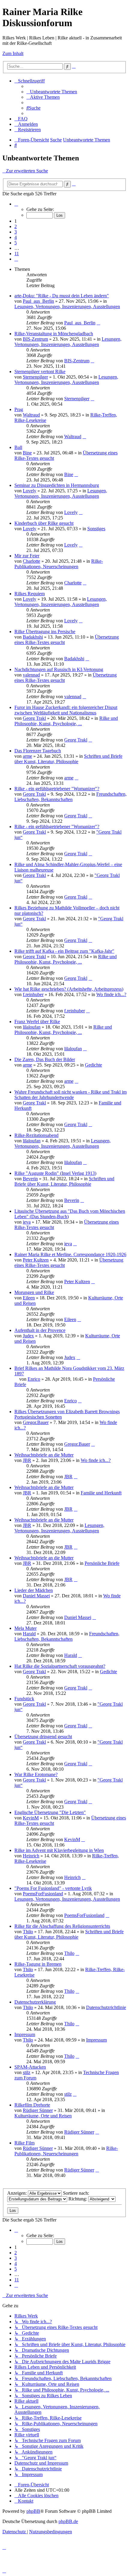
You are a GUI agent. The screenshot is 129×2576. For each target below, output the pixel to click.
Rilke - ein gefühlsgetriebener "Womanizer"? (57, 789)
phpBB (33, 2511)
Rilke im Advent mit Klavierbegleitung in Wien (59, 1850)
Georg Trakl (34, 718)
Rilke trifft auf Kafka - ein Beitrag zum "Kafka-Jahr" (64, 951)
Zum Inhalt (13, 53)
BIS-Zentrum (35, 339)
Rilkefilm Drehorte (32, 2105)
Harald (29, 1634)
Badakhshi (33, 637)
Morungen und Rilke (34, 1292)
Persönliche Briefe (102, 1563)
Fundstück (24, 1699)
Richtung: (78, 2199)
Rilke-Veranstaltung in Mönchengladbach (54, 334)
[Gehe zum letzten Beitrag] (98, 323)
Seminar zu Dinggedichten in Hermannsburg (57, 485)
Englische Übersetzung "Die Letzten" (50, 1812)
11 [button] (17, 254)
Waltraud (31, 415)
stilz (27, 2072)
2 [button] (16, 226)
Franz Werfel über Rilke (37, 1022)
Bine (27, 453)
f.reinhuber (33, 994)
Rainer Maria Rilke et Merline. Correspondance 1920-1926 (70, 1254)
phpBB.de (68, 2521)
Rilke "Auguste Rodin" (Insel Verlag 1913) (55, 1173)
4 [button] (16, 237)
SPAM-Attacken (30, 2067)
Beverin (30, 1179)
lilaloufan (32, 1027)
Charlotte (31, 561)
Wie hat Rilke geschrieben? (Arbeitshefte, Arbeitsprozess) (69, 989)
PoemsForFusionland (43, 1894)
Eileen (29, 1298)
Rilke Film (24, 2143)
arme (27, 756)
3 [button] (16, 232)
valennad (31, 675)
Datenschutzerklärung (35, 2002)
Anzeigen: (18, 2193)
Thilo (28, 1932)
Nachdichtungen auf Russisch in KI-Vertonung (59, 669)
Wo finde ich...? (111, 994)
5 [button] (16, 243)
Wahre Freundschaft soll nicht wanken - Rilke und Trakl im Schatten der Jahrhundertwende (70, 1095)
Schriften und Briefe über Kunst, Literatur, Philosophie (68, 759)
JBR (27, 1460)
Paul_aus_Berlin (38, 301)
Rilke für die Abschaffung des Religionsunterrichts (62, 1926)
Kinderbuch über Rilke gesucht (44, 523)
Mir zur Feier (27, 556)
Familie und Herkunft (101, 1493)
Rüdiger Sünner (38, 2110)
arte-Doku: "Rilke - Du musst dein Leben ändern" (62, 296)
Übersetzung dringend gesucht (43, 1737)
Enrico (34, 1379)
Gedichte (93, 1065)
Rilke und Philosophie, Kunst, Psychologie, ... (66, 721)
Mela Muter (25, 1628)
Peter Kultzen (36, 1260)
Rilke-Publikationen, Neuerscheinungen (59, 564)
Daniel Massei (36, 1596)
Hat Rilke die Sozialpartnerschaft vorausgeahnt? (60, 1666)
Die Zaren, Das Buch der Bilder (45, 1059)
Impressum (25, 2034)
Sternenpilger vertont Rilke (40, 372)
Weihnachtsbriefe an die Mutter (44, 1455)
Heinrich (31, 1856)
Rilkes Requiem (30, 594)
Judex (28, 1336)
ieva (27, 1222)
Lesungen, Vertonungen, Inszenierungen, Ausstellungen (67, 307)
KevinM (31, 1818)
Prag (19, 409)
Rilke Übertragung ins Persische (45, 632)
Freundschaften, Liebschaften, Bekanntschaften (70, 797)
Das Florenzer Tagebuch (38, 751)
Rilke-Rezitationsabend (36, 1135)
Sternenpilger (35, 377)
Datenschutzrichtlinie (106, 2007)
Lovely (30, 491)
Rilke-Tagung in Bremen (38, 1964)
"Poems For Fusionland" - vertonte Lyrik (53, 1888)
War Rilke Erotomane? (36, 1774)
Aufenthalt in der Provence (40, 1330)
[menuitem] (52, 92)
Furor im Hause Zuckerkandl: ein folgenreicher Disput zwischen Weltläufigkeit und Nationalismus (66, 710)
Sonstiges (96, 529)
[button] (16, 204)
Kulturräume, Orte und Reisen (43, 2116)
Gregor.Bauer (36, 1422)
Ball (18, 447)
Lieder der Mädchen (34, 1590)
